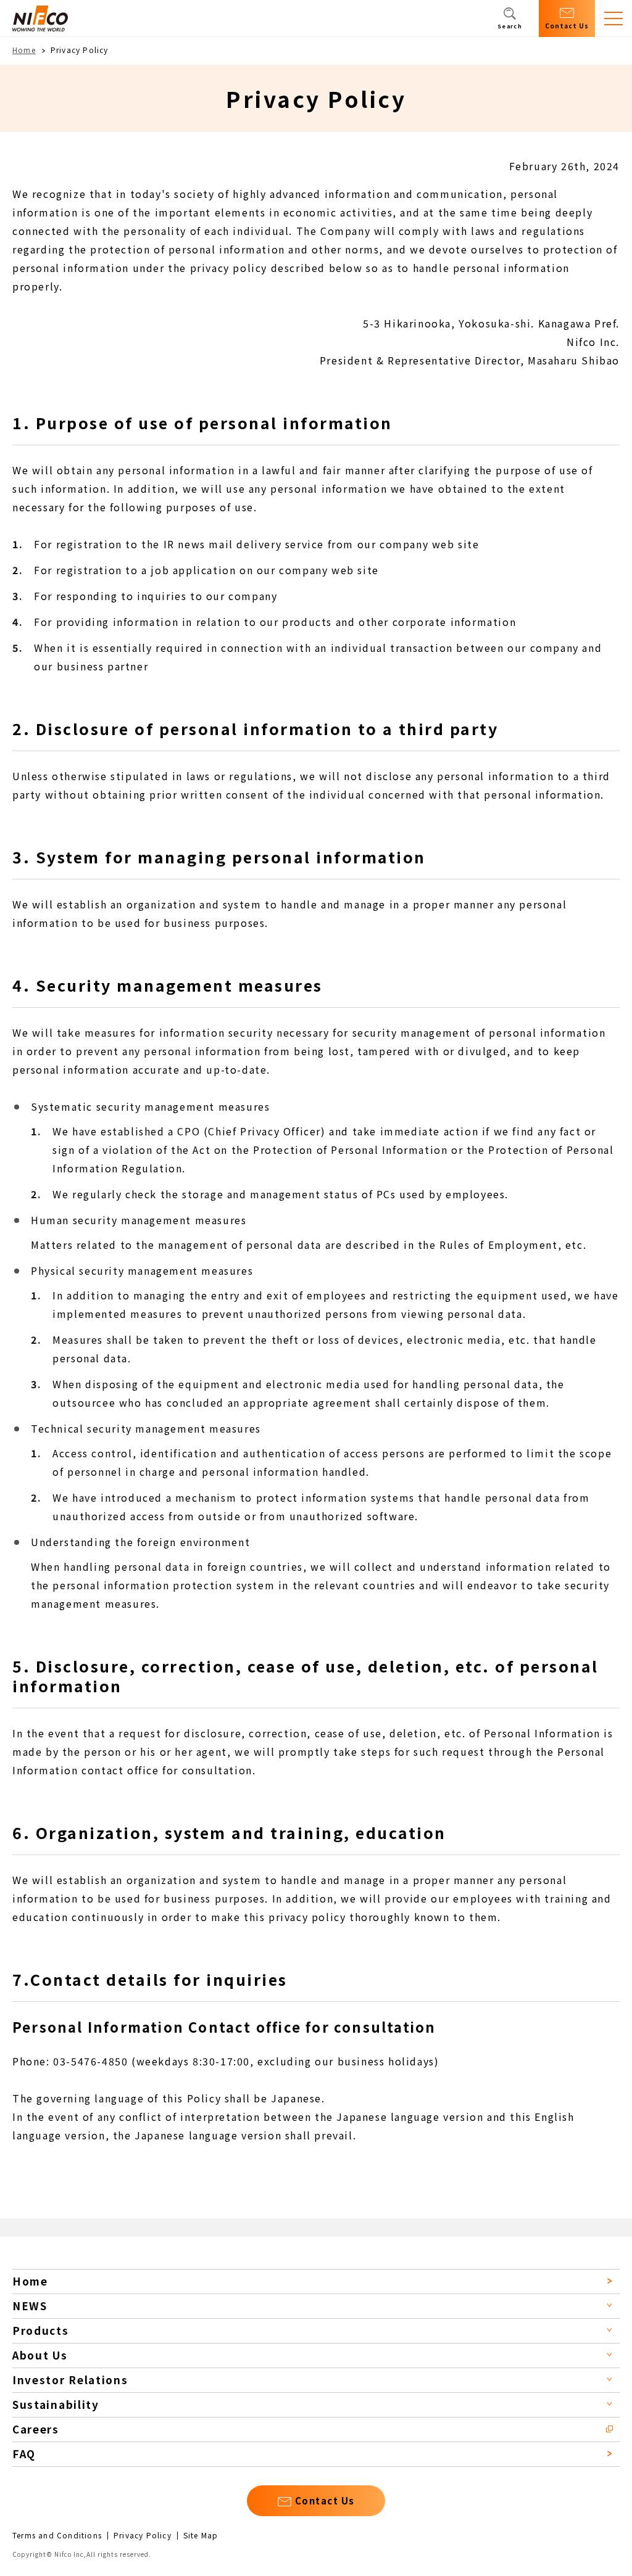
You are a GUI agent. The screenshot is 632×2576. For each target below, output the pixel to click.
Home (24, 50)
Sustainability (56, 2404)
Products (41, 2330)
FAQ (24, 2454)
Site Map (201, 2535)
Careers (36, 2429)
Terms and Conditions (57, 2535)
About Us (40, 2355)
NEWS (30, 2306)
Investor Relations (70, 2380)
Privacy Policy (143, 2535)
